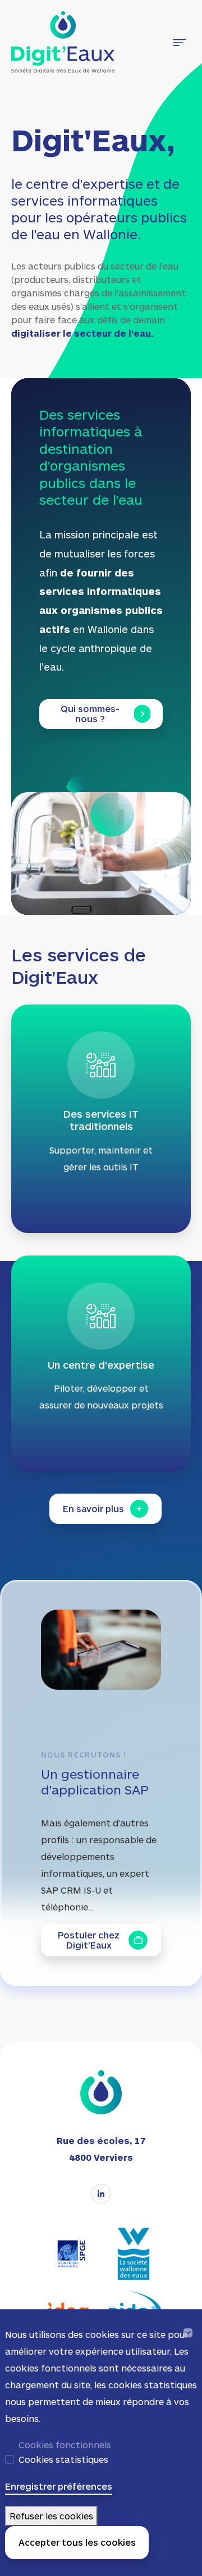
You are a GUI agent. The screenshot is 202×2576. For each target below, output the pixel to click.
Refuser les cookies (51, 2516)
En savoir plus (93, 1508)
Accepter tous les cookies (77, 2542)
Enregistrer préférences (59, 2486)
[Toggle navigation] (180, 43)
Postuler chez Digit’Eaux (89, 1940)
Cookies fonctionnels (65, 2445)
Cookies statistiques (63, 2459)
